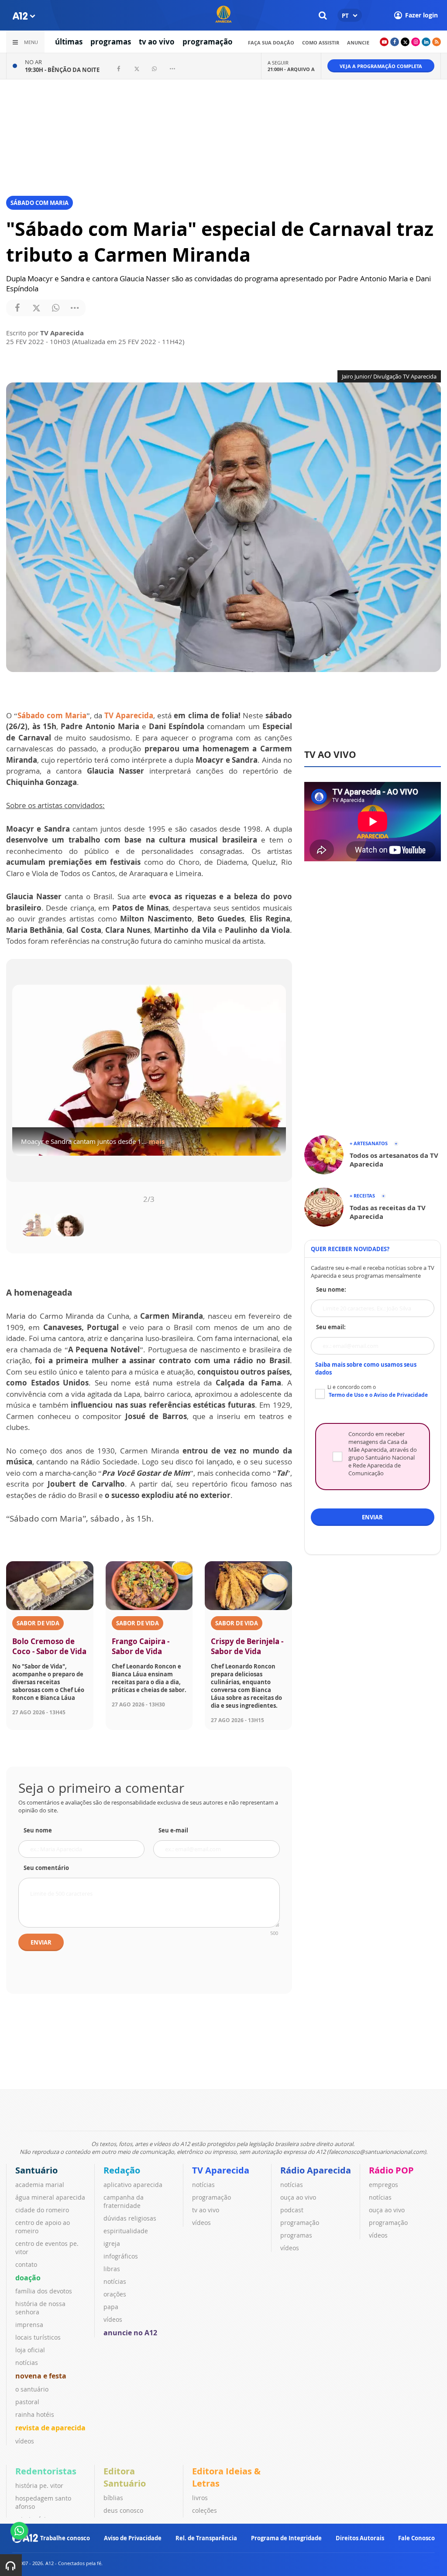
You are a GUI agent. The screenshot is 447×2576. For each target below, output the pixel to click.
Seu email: (331, 1327)
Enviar (41, 1942)
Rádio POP (391, 2170)
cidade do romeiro (42, 2210)
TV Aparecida (129, 715)
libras (112, 2269)
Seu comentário (46, 1868)
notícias (27, 2363)
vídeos (25, 2441)
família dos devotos (44, 2291)
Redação (122, 2170)
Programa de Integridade (286, 2538)
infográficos (121, 2256)
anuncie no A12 (130, 2333)
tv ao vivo (157, 42)
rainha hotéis (35, 2414)
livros (200, 2498)
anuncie (358, 43)
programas (111, 42)
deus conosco (123, 2510)
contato (26, 2264)
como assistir (321, 43)
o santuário (32, 2389)
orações (115, 2294)
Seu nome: (331, 1290)
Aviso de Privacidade (133, 2538)
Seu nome (38, 1830)
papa (111, 2307)
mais (152, 1147)
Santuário (36, 2170)
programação (208, 42)
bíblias (113, 2498)
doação (28, 2278)
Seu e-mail (173, 1830)
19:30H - (62, 70)
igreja (112, 2243)
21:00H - (291, 69)
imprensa (29, 2325)
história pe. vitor (39, 2486)
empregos (383, 2185)
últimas (69, 42)
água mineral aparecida (50, 2197)
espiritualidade (126, 2231)
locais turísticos (38, 2337)
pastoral (27, 2402)
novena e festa (41, 2376)
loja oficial (30, 2350)
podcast (292, 2210)
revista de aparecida (50, 2428)
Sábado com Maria (52, 715)
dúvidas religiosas (130, 2218)
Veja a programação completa (381, 66)
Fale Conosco (416, 2538)
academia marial (40, 2185)
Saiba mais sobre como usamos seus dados (366, 1368)
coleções (205, 2510)
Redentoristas (46, 2471)
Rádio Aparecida (316, 2170)
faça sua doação (271, 43)
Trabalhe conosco (65, 2538)
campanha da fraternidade (124, 2201)
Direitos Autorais (360, 2538)
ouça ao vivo (298, 2197)
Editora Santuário (125, 2477)
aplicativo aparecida (133, 2185)
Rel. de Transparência (206, 2538)
